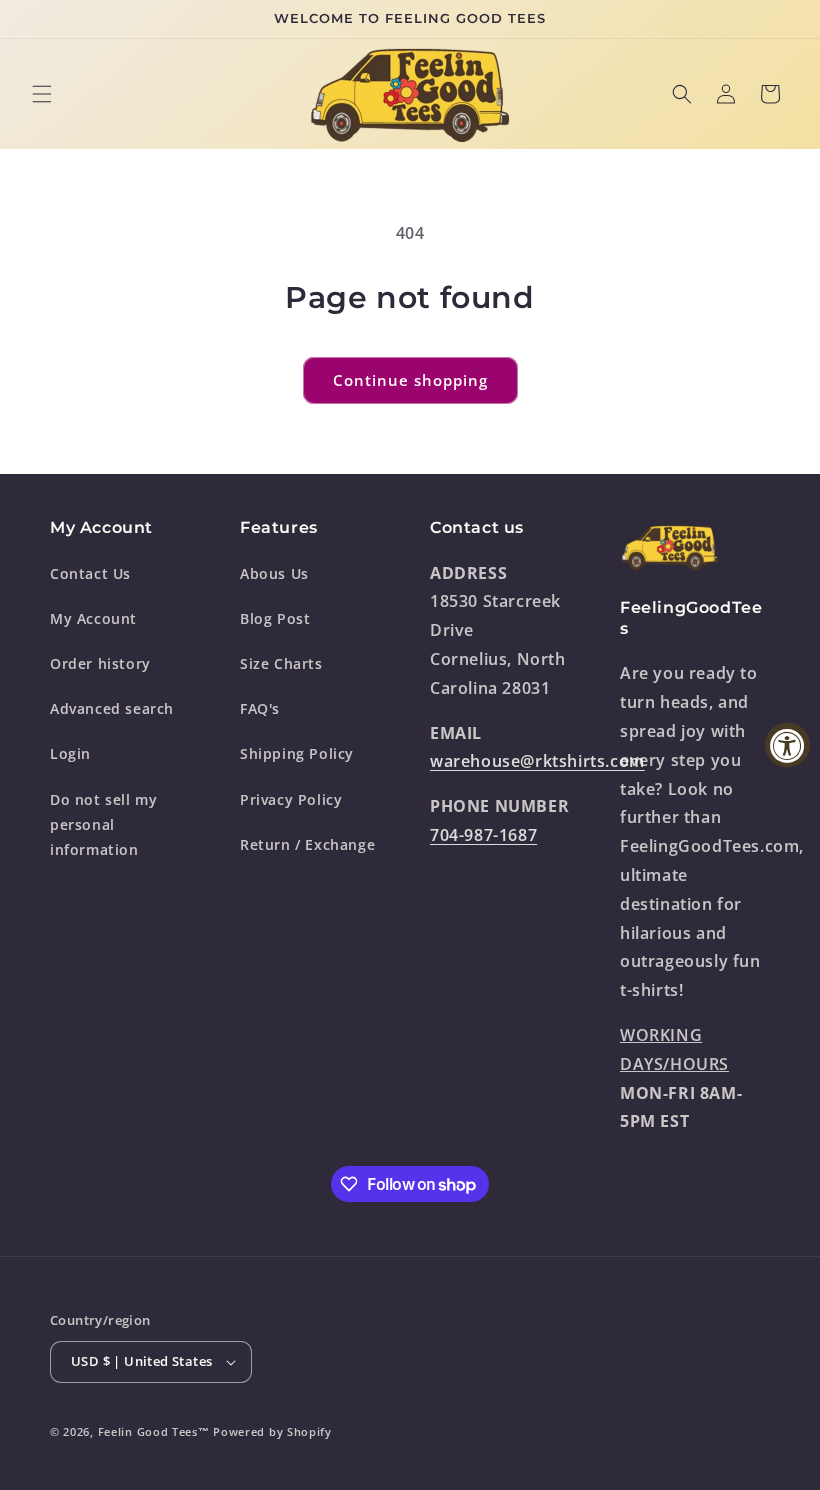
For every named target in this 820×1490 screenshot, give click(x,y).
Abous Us (274, 573)
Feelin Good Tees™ (154, 1431)
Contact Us (90, 573)
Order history (100, 663)
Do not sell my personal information (103, 824)
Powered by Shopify (272, 1431)
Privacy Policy (291, 799)
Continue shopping (410, 380)
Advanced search (112, 708)
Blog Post (275, 618)
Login (70, 753)
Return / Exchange (307, 844)
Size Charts (281, 663)
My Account (93, 618)
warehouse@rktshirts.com (537, 761)
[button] (42, 94)
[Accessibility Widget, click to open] (787, 745)
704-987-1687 (483, 835)
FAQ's (260, 708)
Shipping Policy (297, 753)
